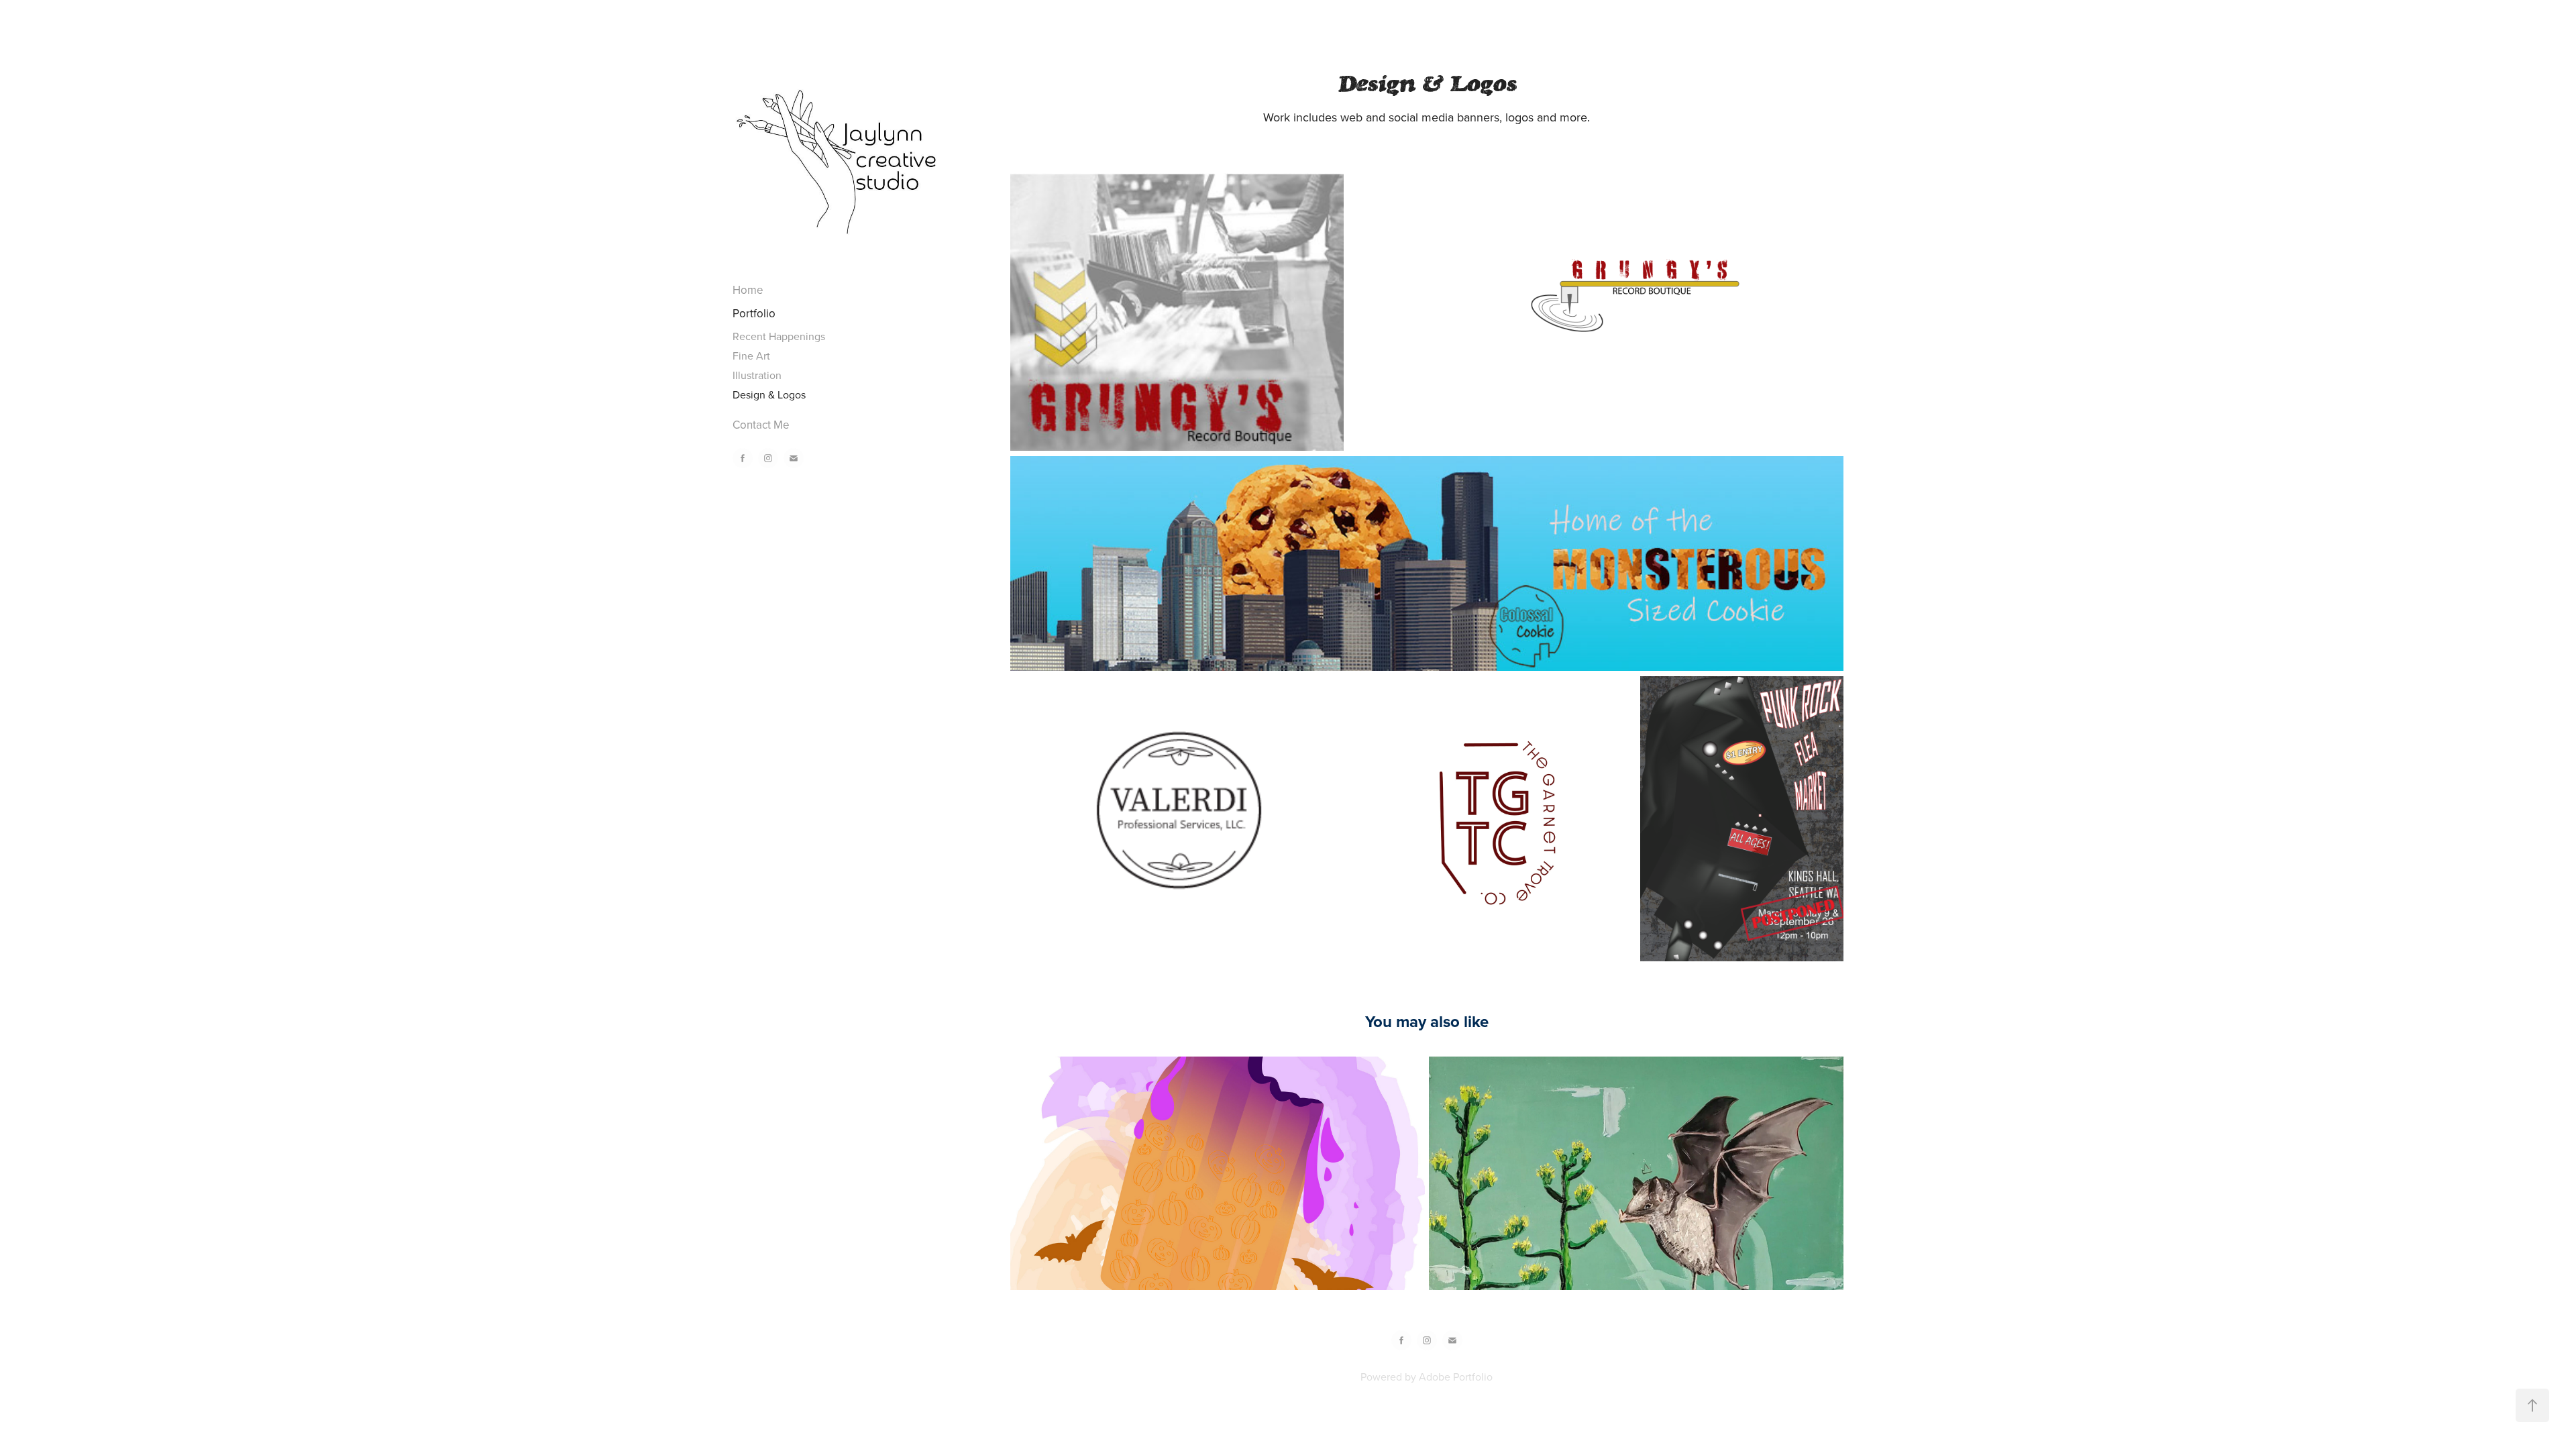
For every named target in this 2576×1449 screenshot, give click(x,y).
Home (748, 290)
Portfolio (754, 313)
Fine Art (751, 356)
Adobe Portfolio (1456, 1377)
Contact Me (761, 425)
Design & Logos (769, 394)
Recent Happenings (779, 336)
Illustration (757, 375)
